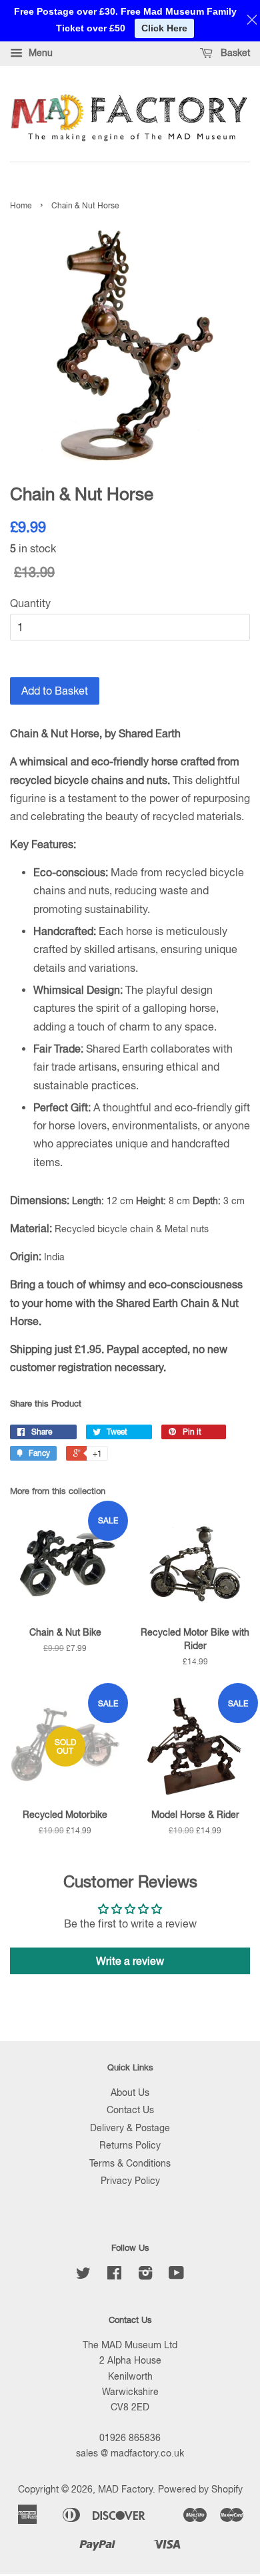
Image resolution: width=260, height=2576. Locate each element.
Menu (39, 53)
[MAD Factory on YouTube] (176, 2275)
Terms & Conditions (130, 2163)
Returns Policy (130, 2145)
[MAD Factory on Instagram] (145, 2275)
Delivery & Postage (130, 2128)
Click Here (164, 28)
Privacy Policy (130, 2181)
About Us (130, 2092)
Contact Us (130, 2110)
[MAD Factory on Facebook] (114, 2275)
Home (21, 206)
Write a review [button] (130, 1961)
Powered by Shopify (200, 2489)
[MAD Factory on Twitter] (83, 2275)
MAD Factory (125, 2489)
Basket (234, 53)
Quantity (30, 603)
